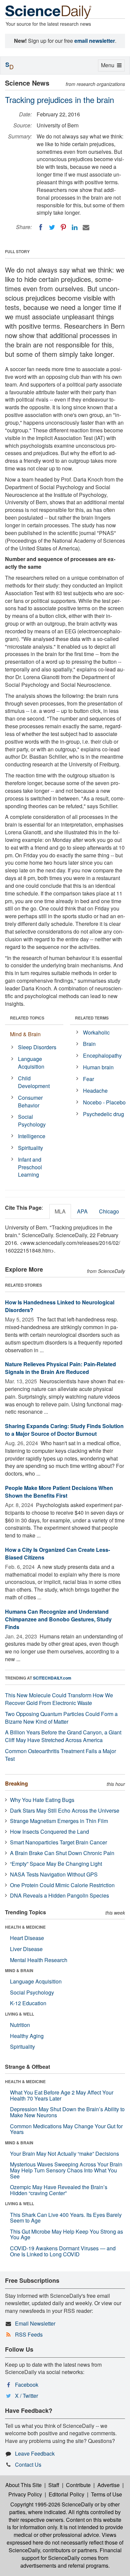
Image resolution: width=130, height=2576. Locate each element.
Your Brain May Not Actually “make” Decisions (64, 2154)
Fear (88, 1079)
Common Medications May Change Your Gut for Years (66, 2129)
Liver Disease (26, 1949)
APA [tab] (82, 1211)
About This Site (23, 2485)
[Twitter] (52, 227)
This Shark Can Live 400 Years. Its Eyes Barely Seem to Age (66, 2218)
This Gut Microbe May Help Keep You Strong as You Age (66, 2234)
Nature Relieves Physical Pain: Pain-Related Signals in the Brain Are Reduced (60, 1368)
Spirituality (30, 1148)
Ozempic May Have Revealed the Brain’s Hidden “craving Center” (59, 2190)
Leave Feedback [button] (35, 2453)
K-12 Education (28, 2003)
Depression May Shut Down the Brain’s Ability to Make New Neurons (67, 2112)
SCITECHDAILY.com (52, 1678)
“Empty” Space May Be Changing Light (56, 1864)
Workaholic (96, 1032)
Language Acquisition (31, 1063)
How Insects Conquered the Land (49, 1832)
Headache (95, 1091)
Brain (89, 1044)
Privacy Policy (25, 2494)
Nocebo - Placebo (104, 1102)
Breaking (16, 1783)
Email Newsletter (35, 2323)
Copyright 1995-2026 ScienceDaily (52, 2504)
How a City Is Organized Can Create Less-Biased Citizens (57, 1553)
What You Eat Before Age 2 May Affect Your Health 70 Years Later (62, 2095)
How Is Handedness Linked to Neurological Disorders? (60, 1306)
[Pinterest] (63, 227)
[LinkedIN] (75, 227)
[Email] (86, 227)
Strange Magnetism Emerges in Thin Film (59, 1821)
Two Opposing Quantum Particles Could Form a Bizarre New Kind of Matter (61, 1718)
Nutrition (20, 2025)
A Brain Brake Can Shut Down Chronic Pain (62, 1853)
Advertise (108, 2485)
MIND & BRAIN (19, 1970)
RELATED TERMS (92, 1018)
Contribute (78, 2485)
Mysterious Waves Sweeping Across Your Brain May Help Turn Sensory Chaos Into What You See (66, 2170)
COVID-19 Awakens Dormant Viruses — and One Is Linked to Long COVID (63, 2251)
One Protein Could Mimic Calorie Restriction (62, 1885)
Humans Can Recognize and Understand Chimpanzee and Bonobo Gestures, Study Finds (58, 1619)
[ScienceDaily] (48, 12)
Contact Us (28, 2464)
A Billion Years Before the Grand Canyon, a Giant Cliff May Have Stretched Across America (63, 1736)
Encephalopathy (102, 1055)
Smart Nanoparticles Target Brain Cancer (58, 1842)
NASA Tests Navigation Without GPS (54, 1874)
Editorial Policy (66, 2494)
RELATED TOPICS (27, 1018)
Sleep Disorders (37, 1047)
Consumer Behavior (30, 1101)
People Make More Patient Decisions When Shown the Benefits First (59, 1492)
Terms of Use (106, 2494)
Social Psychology (32, 1120)
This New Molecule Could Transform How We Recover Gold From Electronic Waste (59, 1699)
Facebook (27, 2385)
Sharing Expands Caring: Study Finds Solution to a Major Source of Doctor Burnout (64, 1430)
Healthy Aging (27, 2036)
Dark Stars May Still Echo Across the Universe (65, 1810)
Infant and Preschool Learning (30, 1167)
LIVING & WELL (19, 2014)
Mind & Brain (25, 1034)
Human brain (98, 1067)
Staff (54, 2485)
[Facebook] (41, 227)
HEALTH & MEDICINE (25, 1927)
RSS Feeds (29, 2334)
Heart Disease (27, 1938)
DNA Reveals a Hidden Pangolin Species (59, 1895)
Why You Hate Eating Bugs (42, 1800)
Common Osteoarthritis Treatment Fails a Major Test (60, 1755)
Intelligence (32, 1136)
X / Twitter (26, 2396)
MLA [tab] (60, 1211)
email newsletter (95, 41)
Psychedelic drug (103, 1114)
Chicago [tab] (109, 1211)
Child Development (34, 1082)
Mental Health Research (39, 1960)
